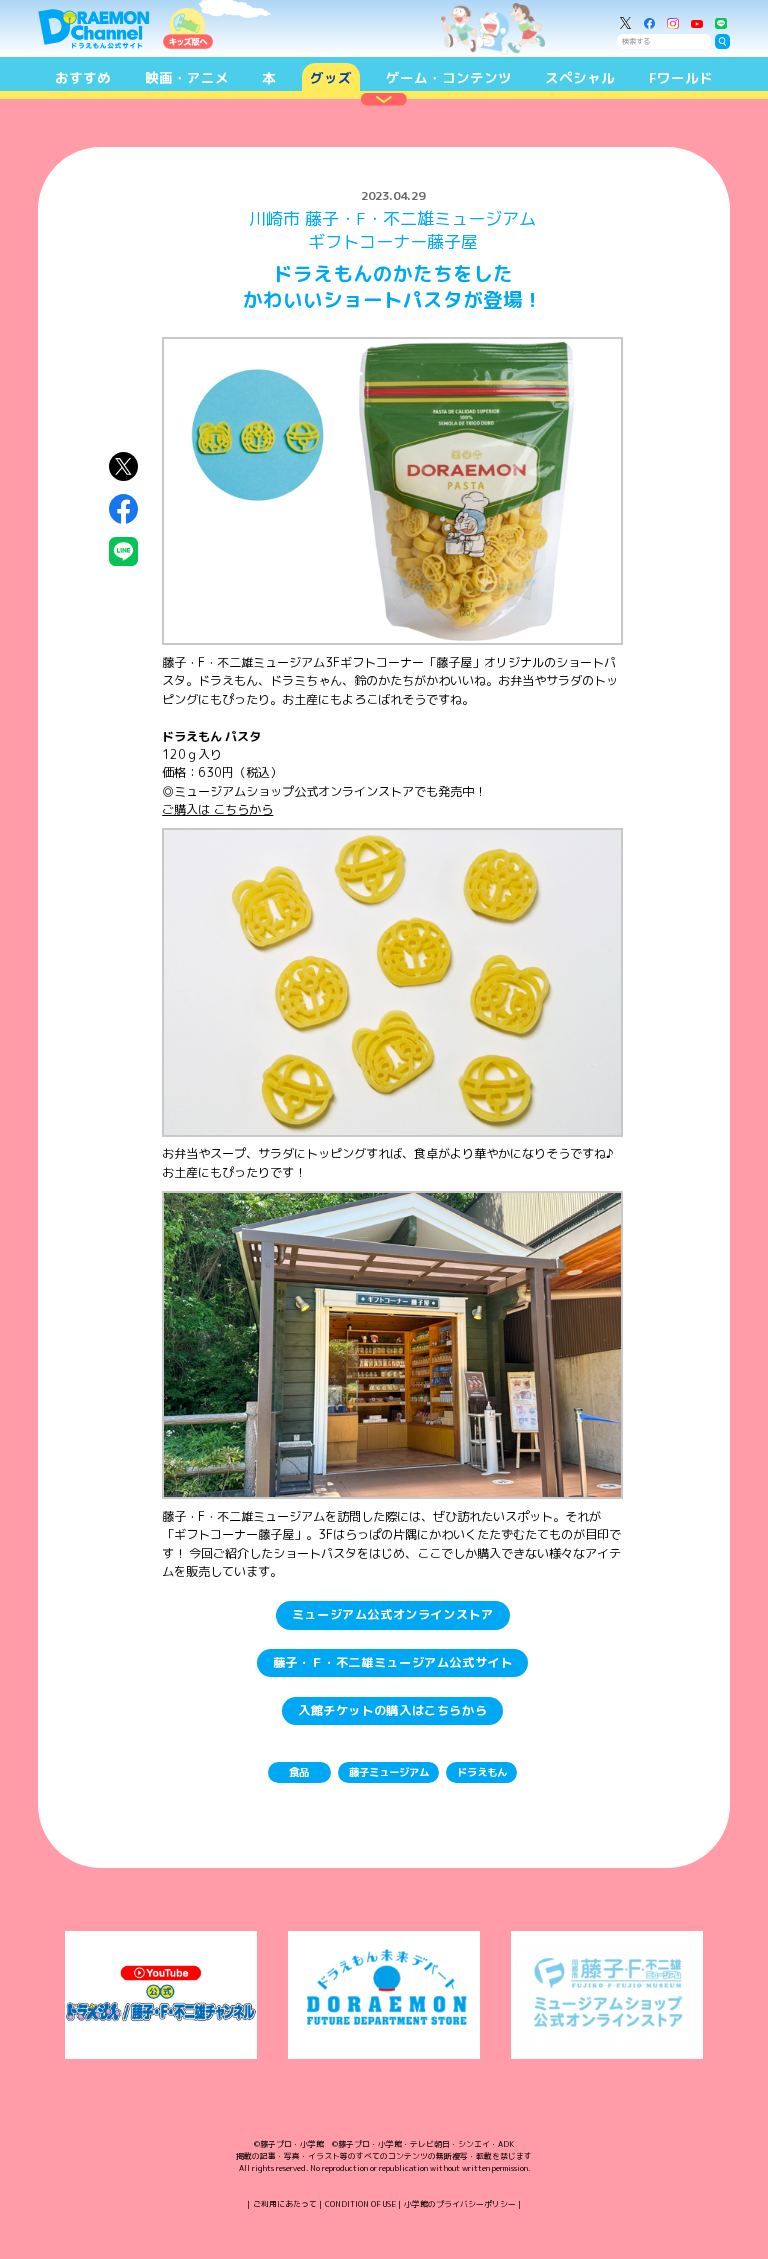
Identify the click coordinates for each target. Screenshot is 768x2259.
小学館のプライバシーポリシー (460, 2204)
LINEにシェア (123, 551)
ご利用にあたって (285, 2204)
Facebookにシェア (123, 508)
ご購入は (217, 809)
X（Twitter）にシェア (123, 466)
